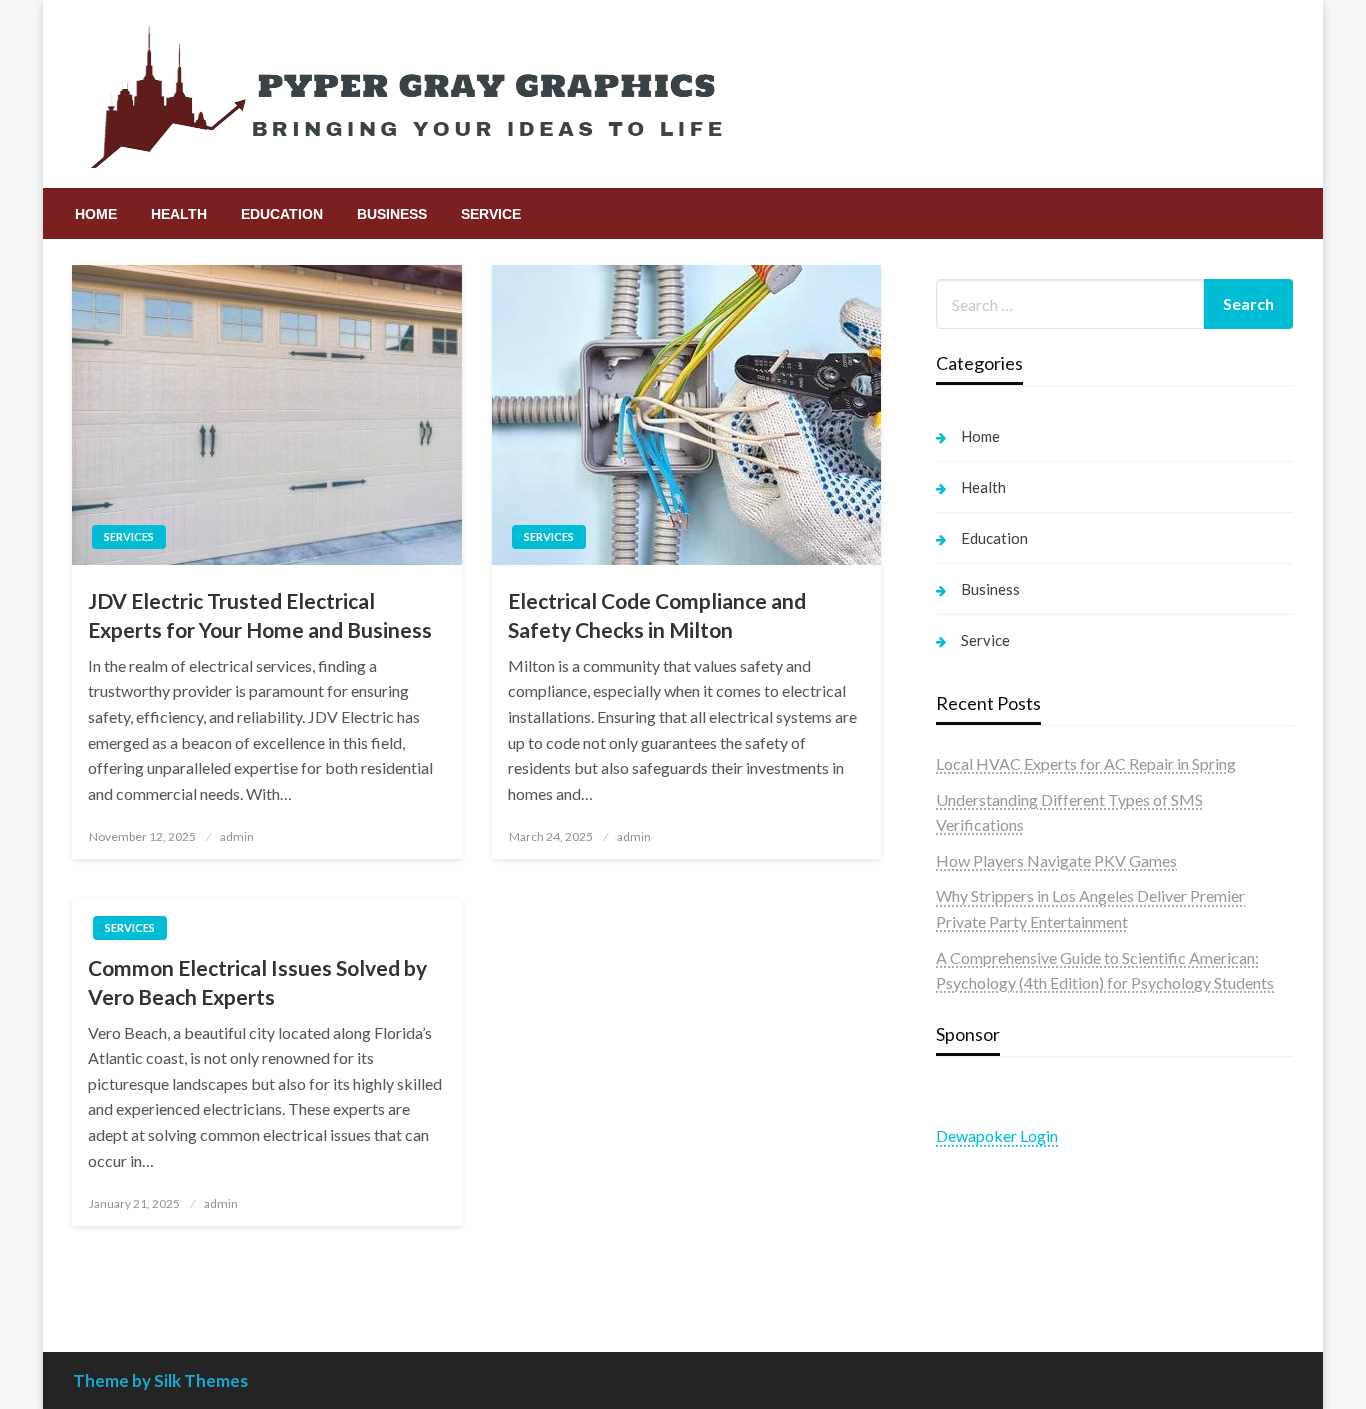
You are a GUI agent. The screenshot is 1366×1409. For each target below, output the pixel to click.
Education (282, 214)
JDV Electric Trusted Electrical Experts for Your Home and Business (260, 615)
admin (237, 836)
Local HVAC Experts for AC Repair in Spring (1086, 763)
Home (96, 214)
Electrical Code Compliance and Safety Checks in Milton (657, 615)
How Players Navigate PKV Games (1056, 860)
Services (129, 536)
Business (392, 214)
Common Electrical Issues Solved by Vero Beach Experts (257, 982)
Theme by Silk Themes (160, 1380)
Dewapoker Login (997, 1135)
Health (179, 214)
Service (491, 214)
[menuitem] (96, 214)
